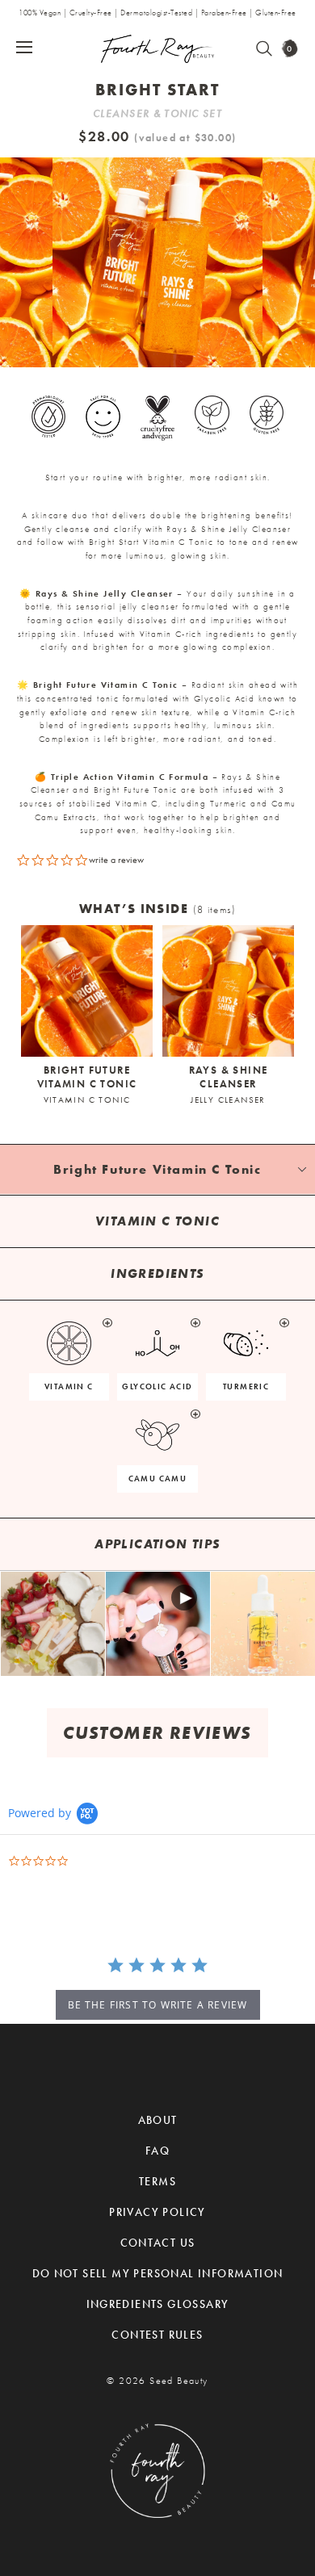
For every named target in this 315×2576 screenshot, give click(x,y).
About (158, 2120)
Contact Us (158, 2243)
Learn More (53, 1623)
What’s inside (157, 909)
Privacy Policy (157, 2212)
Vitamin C (69, 1386)
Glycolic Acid (157, 1386)
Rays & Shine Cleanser (229, 1084)
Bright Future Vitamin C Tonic (87, 1084)
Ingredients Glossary (158, 2304)
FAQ (157, 2151)
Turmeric (246, 1386)
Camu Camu (158, 1479)
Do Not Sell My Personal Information (158, 2273)
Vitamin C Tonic (87, 1100)
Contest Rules (157, 2335)
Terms (157, 2181)
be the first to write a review (158, 2005)
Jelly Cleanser (228, 1100)
